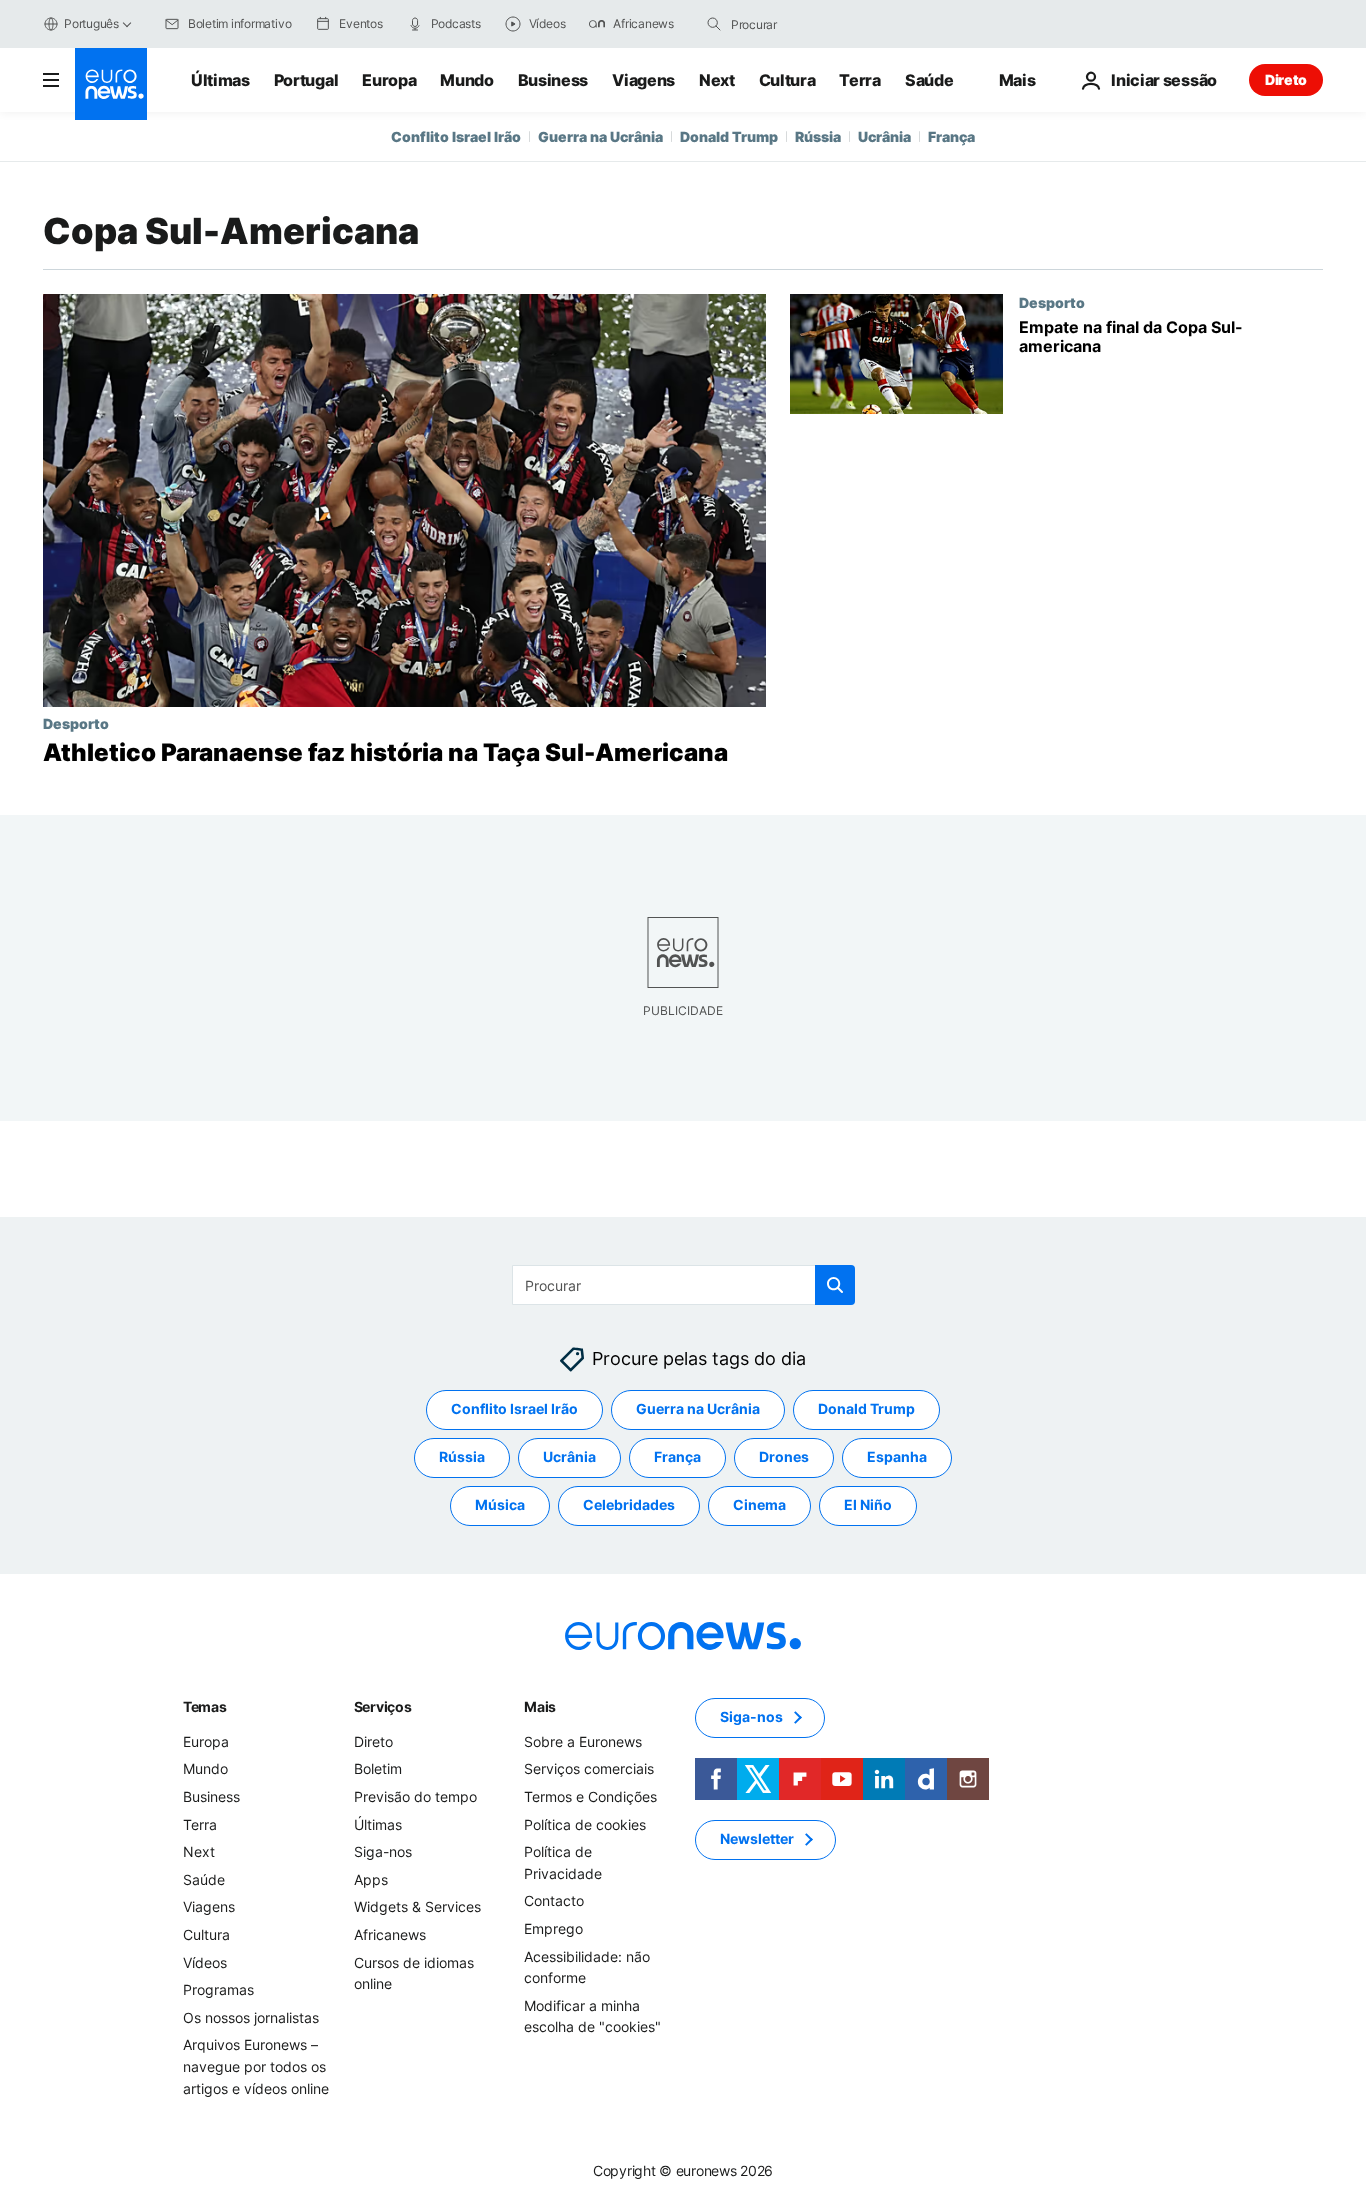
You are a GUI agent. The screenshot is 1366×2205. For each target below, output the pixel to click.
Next (717, 80)
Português (91, 23)
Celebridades (629, 1505)
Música (500, 1505)
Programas (218, 1990)
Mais (540, 1706)
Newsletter (757, 1839)
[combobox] (815, 24)
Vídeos (205, 1962)
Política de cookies (585, 1824)
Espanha (897, 1457)
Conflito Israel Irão (456, 136)
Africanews (390, 1934)
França (951, 136)
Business (553, 80)
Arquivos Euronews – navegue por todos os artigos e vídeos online (256, 2067)
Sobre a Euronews (583, 1741)
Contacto (554, 1901)
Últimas (220, 80)
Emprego (553, 1928)
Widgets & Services (417, 1907)
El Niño (868, 1505)
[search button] (714, 24)
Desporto (76, 723)
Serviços (383, 1706)
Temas (205, 1706)
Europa (389, 80)
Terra (859, 80)
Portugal (306, 80)
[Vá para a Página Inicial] (111, 84)
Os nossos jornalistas (251, 2017)
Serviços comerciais (589, 1769)
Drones (784, 1457)
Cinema (759, 1505)
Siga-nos (383, 1852)
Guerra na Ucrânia (600, 136)
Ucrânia (884, 136)
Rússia (818, 136)
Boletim (378, 1769)
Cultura (787, 80)
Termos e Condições (590, 1796)
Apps (371, 1879)
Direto (1286, 79)
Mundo (466, 80)
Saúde (929, 80)
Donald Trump (729, 136)
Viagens (643, 80)
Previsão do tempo (415, 1796)
